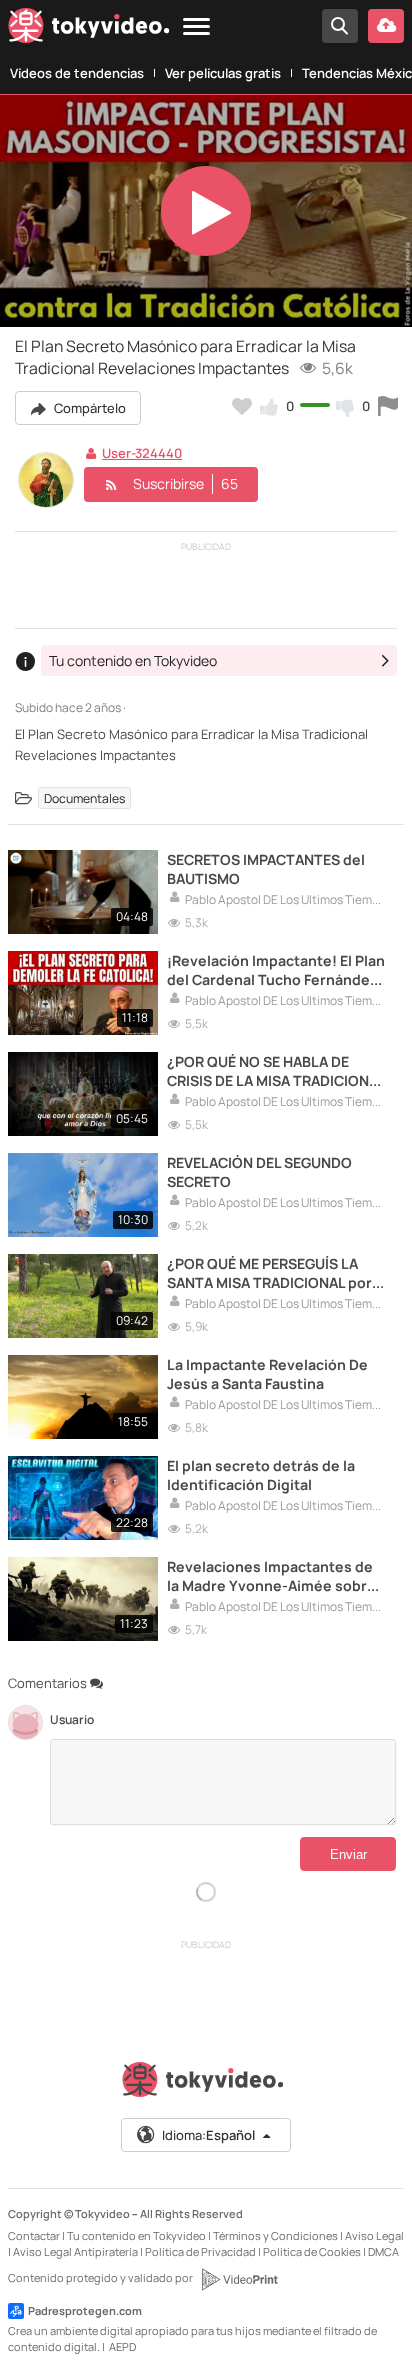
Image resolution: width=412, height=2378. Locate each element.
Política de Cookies (312, 2251)
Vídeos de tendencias (77, 73)
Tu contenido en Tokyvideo (136, 2235)
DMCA (383, 2251)
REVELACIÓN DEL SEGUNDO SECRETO (259, 1172)
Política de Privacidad (200, 2251)
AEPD (122, 2346)
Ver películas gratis (223, 73)
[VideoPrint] (239, 2279)
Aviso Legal (374, 2235)
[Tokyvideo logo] (89, 29)
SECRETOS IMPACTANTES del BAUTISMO (266, 869)
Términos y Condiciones (275, 2235)
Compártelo (88, 408)
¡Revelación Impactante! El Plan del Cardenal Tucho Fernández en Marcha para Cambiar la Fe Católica (276, 970)
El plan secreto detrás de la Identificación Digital (261, 1475)
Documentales (84, 797)
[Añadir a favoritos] (242, 406)
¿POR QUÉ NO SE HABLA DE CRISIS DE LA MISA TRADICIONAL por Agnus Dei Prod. (276, 1071)
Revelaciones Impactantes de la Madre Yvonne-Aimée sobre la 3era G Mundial (271, 1576)
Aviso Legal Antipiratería (75, 2251)
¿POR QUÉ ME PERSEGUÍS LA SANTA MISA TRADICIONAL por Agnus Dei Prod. (269, 1273)
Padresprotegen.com (85, 2310)
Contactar (34, 2235)
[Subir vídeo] (386, 26)
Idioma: (208, 2135)
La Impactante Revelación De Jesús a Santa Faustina (267, 1374)
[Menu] (196, 27)
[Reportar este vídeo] (388, 406)
